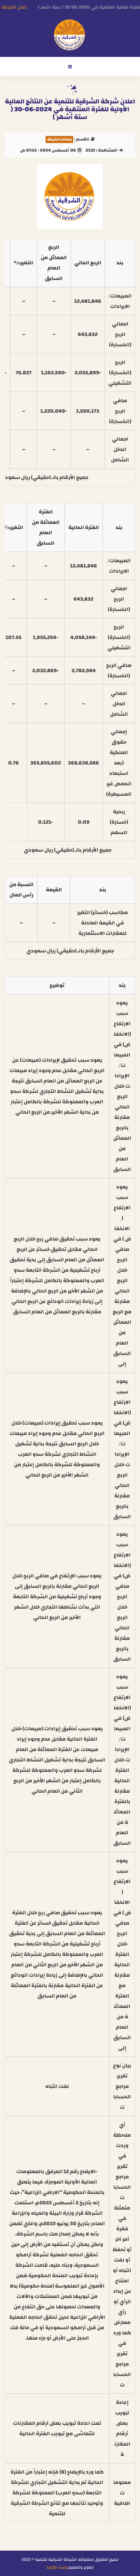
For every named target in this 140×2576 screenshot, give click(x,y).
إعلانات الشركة (59, 139)
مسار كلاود (57, 2567)
